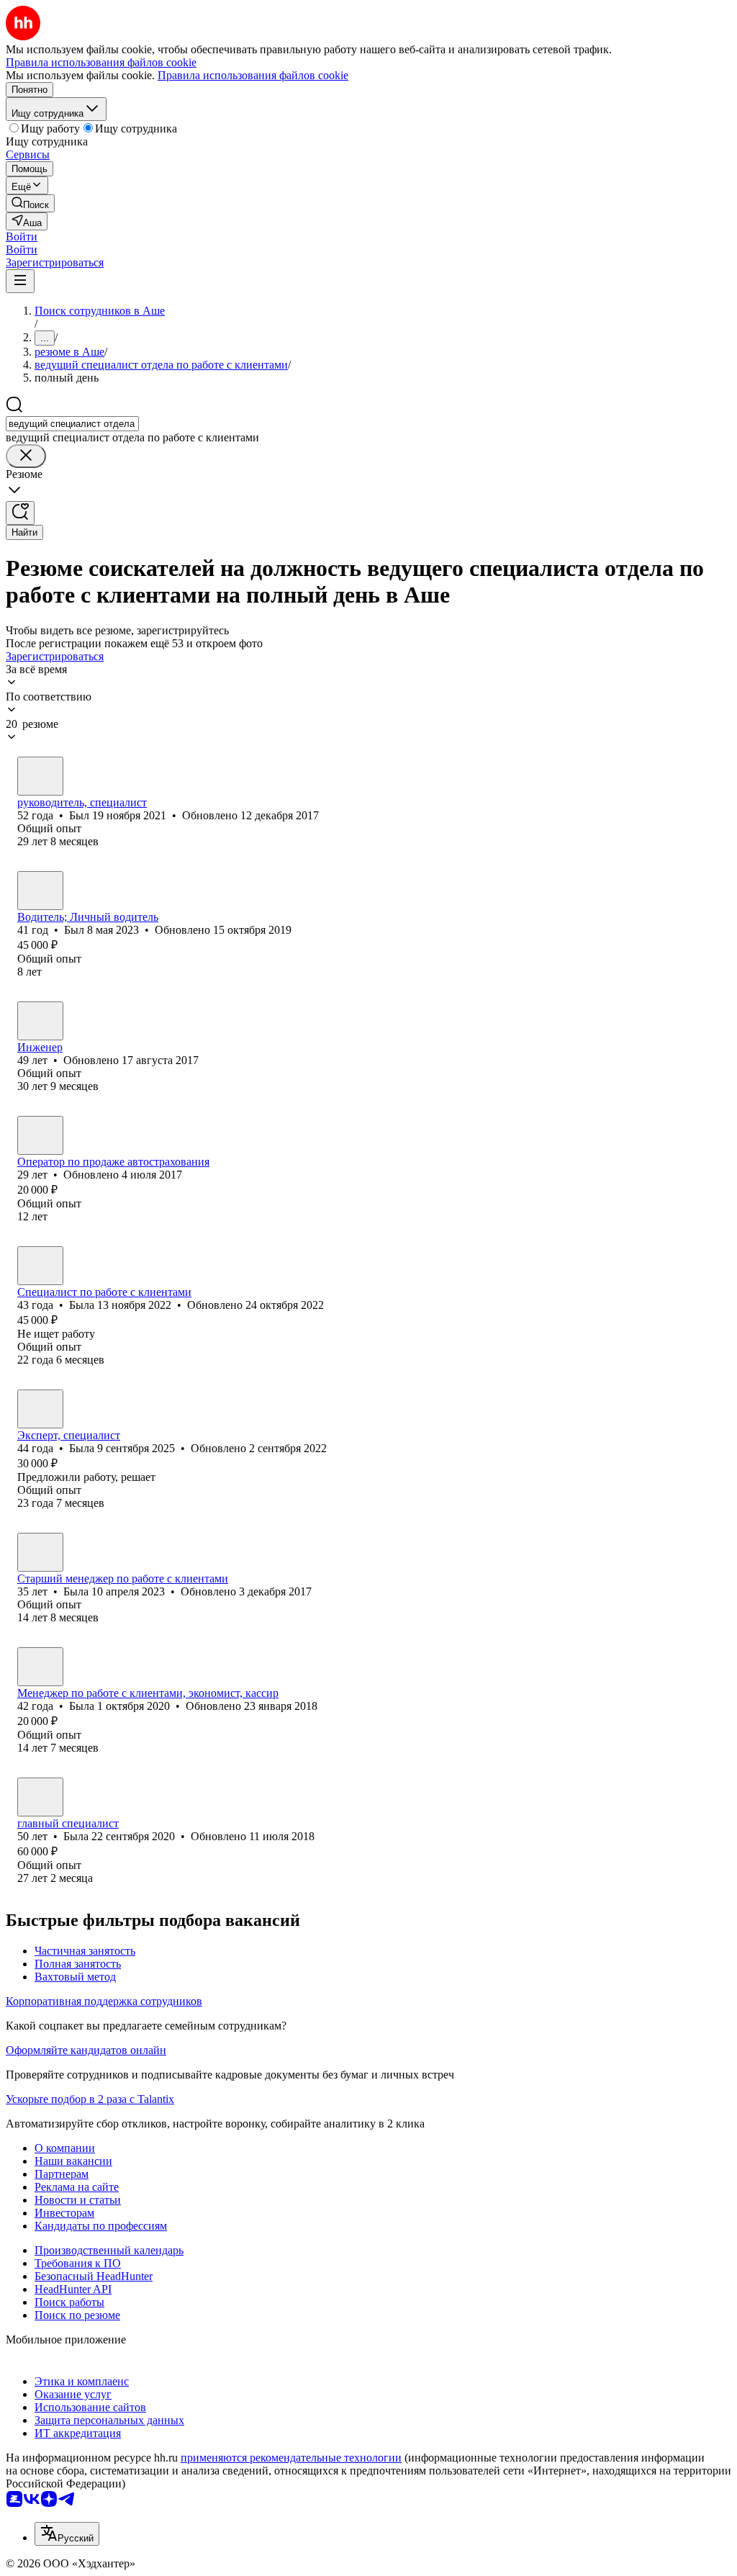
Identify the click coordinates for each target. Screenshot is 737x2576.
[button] (22, 237)
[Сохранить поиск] (20, 513)
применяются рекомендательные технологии (291, 2458)
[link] (30, 203)
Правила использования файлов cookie (253, 75)
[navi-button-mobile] (20, 281)
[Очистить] (26, 456)
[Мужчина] (40, 776)
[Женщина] (40, 1135)
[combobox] (72, 424)
